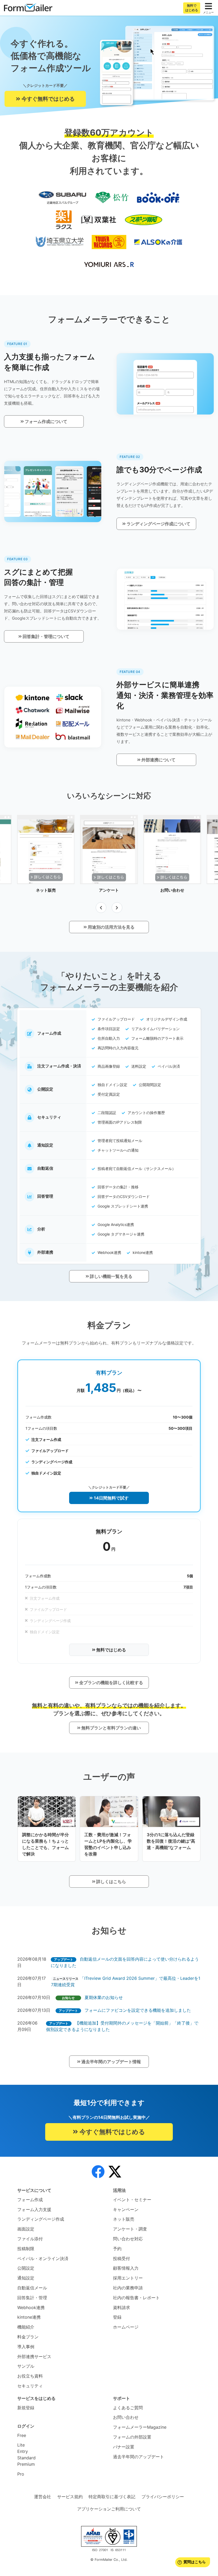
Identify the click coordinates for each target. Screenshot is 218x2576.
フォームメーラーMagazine (140, 2427)
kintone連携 (29, 2317)
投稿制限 (26, 2249)
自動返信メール (32, 2288)
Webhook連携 (31, 2307)
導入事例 (26, 2347)
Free (22, 2435)
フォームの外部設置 (132, 2437)
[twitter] (115, 2172)
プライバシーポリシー (163, 2497)
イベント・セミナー (132, 2200)
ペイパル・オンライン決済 (43, 2258)
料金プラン (28, 2337)
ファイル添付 (30, 2239)
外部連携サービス (34, 2356)
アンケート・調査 (130, 2229)
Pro (21, 2474)
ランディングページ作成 (41, 2219)
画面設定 (26, 2229)
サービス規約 (70, 2497)
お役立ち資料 (30, 2376)
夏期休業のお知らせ (104, 1997)
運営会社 (43, 2497)
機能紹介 (26, 2327)
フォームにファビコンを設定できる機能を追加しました (138, 2010)
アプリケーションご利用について (109, 2509)
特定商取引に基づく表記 (112, 2497)
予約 (117, 2249)
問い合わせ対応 (128, 2239)
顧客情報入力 (126, 2268)
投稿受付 (121, 2258)
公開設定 (26, 2268)
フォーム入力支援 (34, 2209)
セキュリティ (30, 2386)
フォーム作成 (30, 2200)
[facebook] (98, 2172)
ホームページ (126, 2327)
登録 (117, 2317)
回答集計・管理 (32, 2298)
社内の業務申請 (128, 2288)
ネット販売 (124, 2219)
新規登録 (26, 2408)
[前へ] (101, 908)
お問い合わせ (126, 2417)
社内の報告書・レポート (136, 2298)
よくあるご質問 (128, 2408)
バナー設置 (124, 2447)
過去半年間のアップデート (139, 2457)
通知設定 (26, 2278)
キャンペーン (126, 2209)
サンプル (26, 2366)
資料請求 (121, 2307)
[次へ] (117, 908)
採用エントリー (128, 2278)
